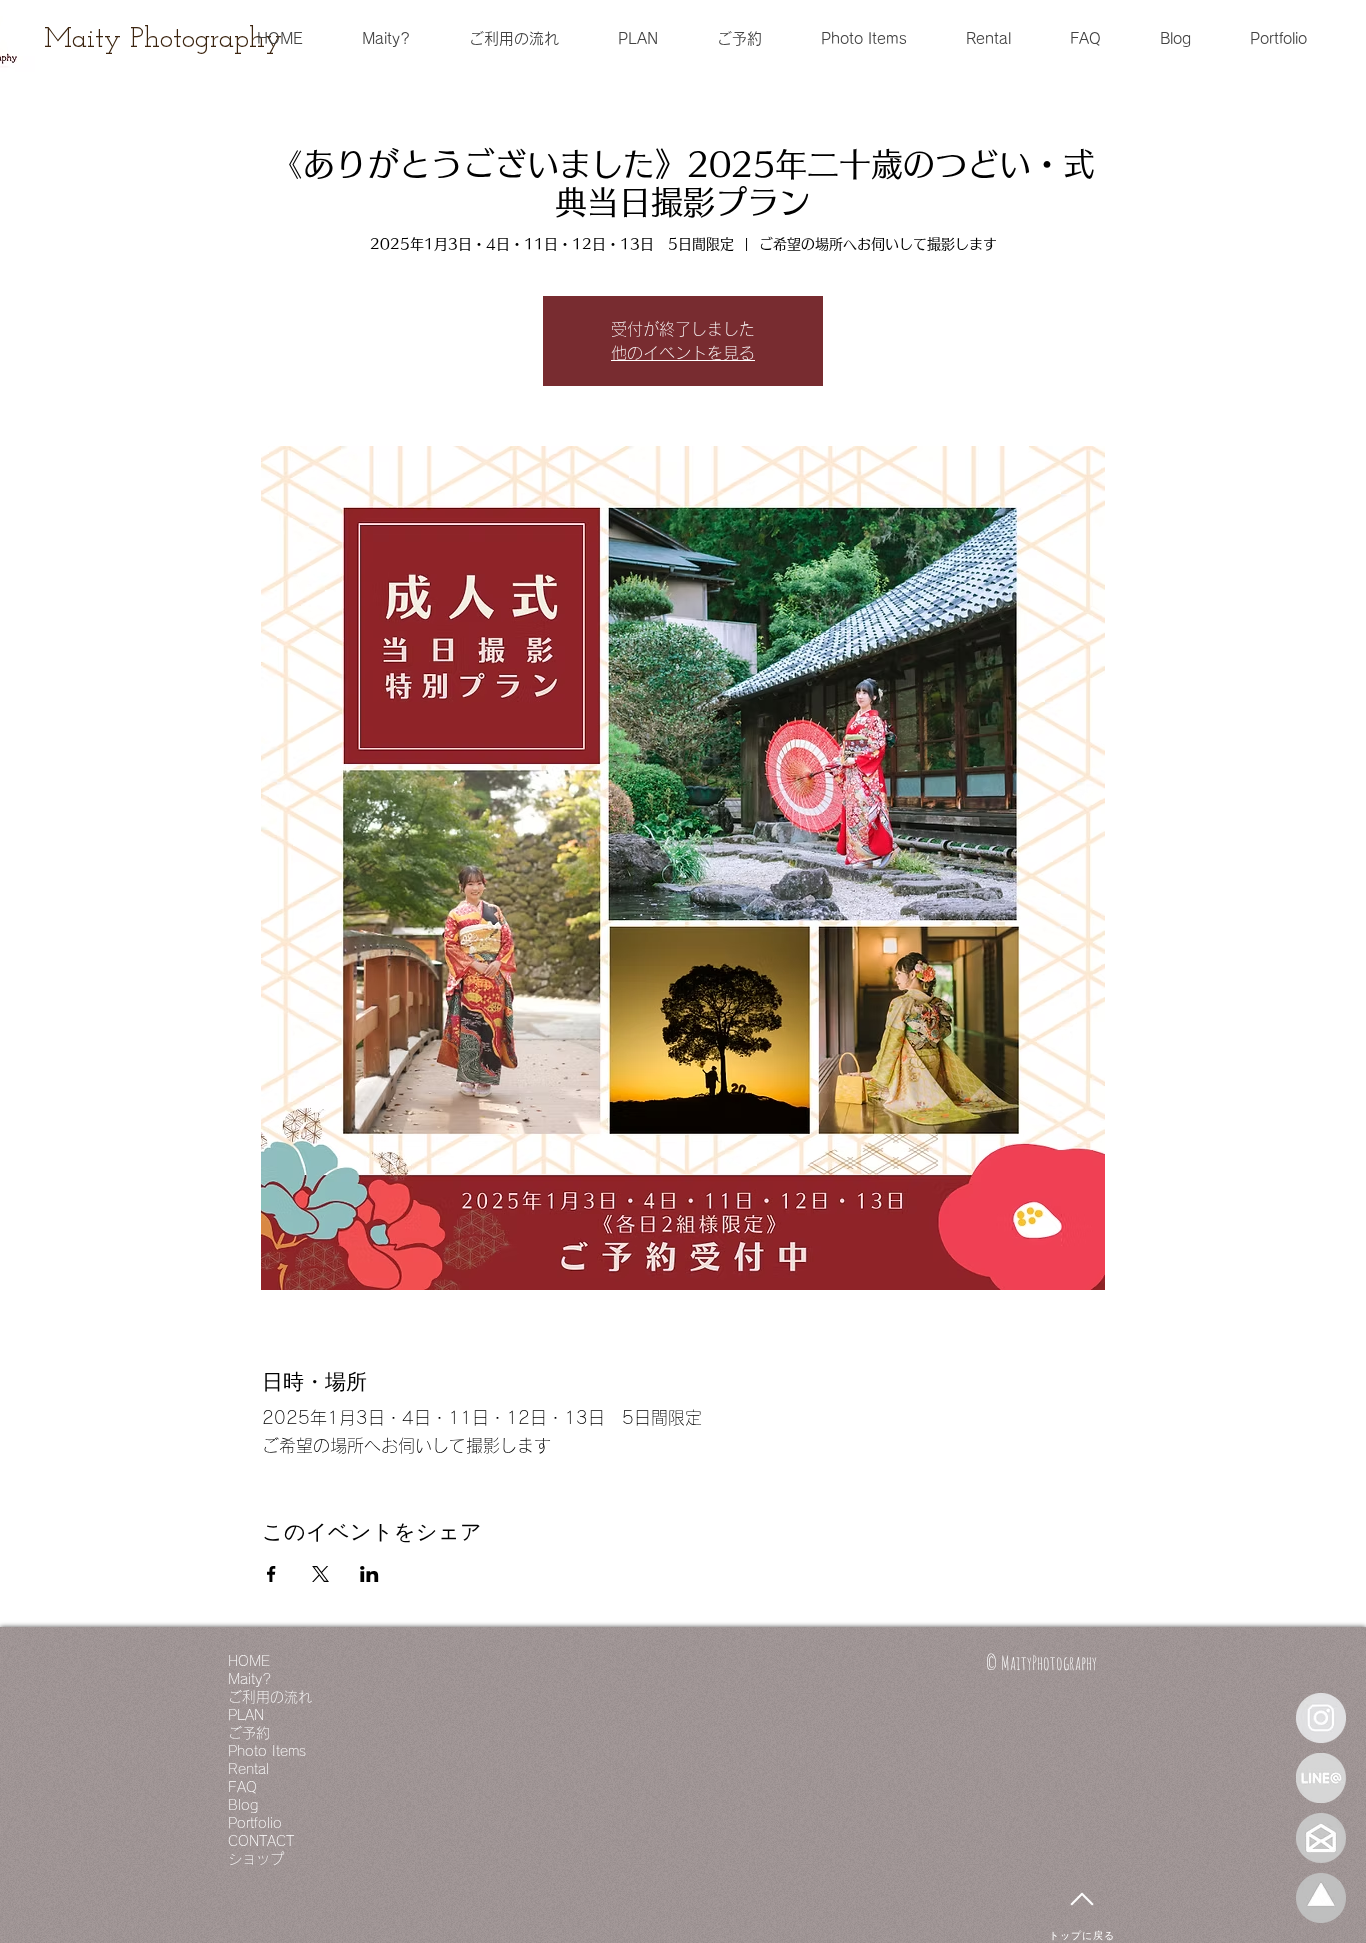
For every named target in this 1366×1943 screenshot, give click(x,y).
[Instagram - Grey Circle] (1321, 1718)
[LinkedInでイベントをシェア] (369, 1574)
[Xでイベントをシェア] (320, 1574)
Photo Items (267, 1751)
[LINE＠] (1321, 1778)
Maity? (250, 1679)
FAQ (242, 1787)
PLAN (246, 1715)
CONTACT (261, 1841)
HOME (249, 1661)
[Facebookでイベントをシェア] (271, 1574)
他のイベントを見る (683, 353)
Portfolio (255, 1823)
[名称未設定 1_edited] (1321, 1898)
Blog (243, 1805)
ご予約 (249, 1733)
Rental (248, 1769)
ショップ (256, 1859)
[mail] (1321, 1838)
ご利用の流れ (270, 1697)
